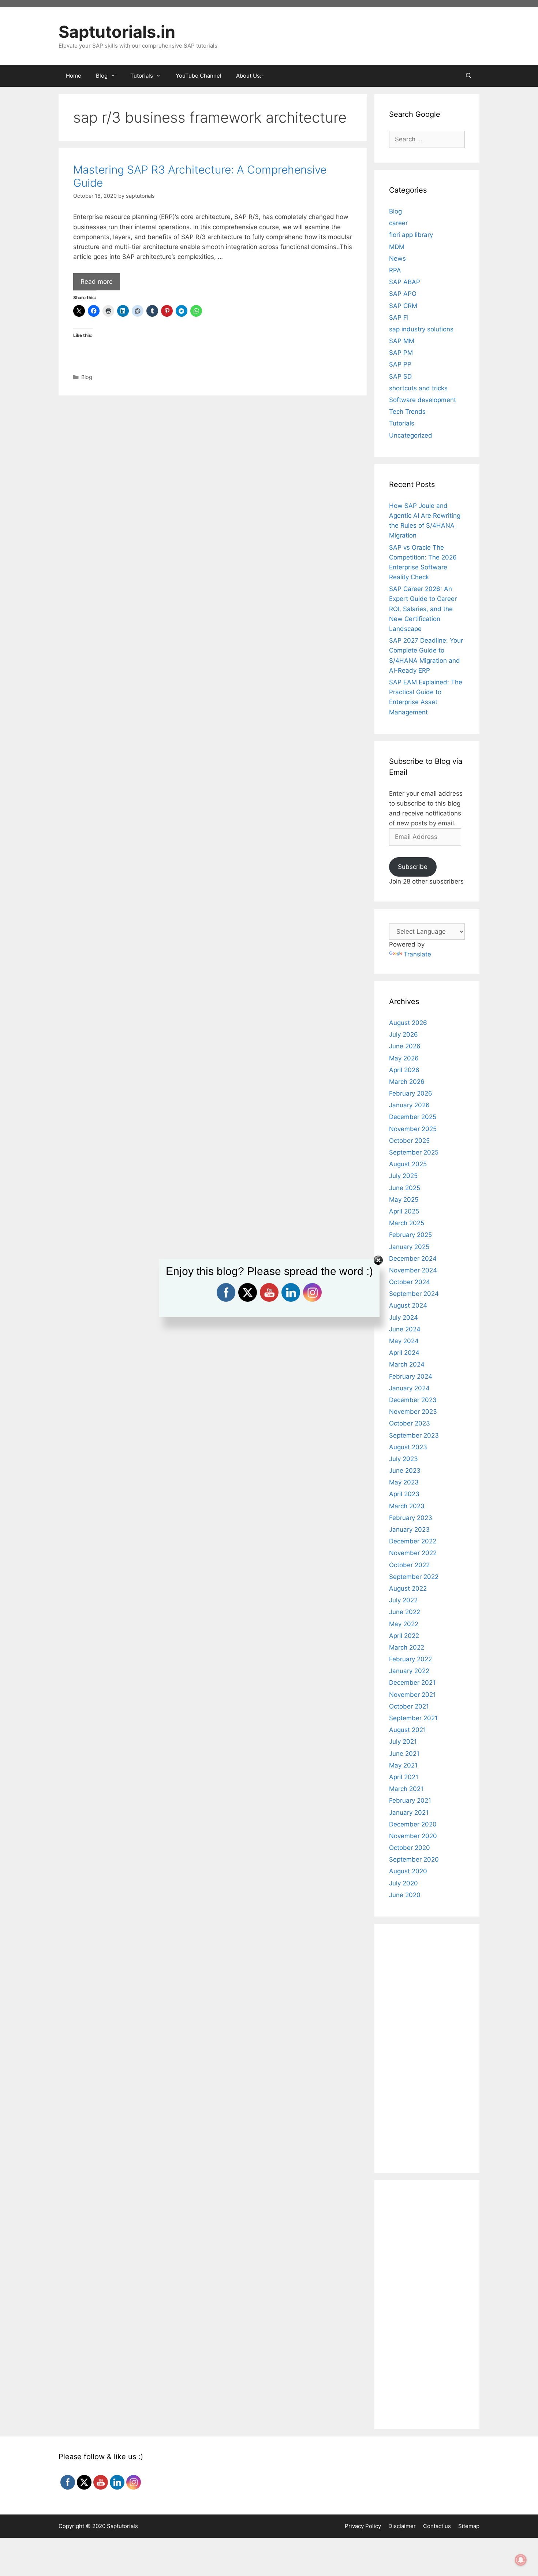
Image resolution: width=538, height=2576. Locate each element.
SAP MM (402, 341)
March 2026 (407, 1082)
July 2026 (403, 1034)
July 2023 (403, 1459)
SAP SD (400, 376)
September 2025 (414, 1152)
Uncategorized (411, 435)
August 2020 (408, 1871)
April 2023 (404, 1494)
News (397, 259)
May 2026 (404, 1058)
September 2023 (414, 1435)
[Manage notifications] (521, 2560)
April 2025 (404, 1211)
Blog (87, 377)
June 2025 (405, 1188)
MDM (397, 247)
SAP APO (403, 294)
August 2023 (408, 1447)
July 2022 (403, 1600)
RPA (395, 270)
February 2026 (411, 1093)
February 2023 (411, 1518)
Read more (97, 282)
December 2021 (412, 1683)
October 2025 (409, 1141)
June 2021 (404, 1754)
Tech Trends (407, 412)
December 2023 (413, 1400)
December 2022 (413, 1541)
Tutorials (402, 423)
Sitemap (469, 2526)
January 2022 (409, 1671)
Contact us (437, 2526)
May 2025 (404, 1200)
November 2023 (413, 1412)
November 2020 (413, 1836)
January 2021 (409, 1813)
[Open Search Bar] (469, 76)
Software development (423, 400)
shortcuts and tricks (418, 388)
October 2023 (410, 1423)
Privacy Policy (363, 2526)
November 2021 (412, 1695)
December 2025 (413, 1117)
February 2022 (410, 1659)
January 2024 (409, 1388)
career (398, 223)
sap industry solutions (421, 329)
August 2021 (408, 1730)
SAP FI (399, 317)
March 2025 (407, 1223)
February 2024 (411, 1376)
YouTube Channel (199, 76)
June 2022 (405, 1612)
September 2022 (414, 1577)
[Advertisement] (213, 454)
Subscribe (413, 867)
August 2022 (408, 1588)
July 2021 (403, 1742)
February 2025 (410, 1235)
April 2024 (404, 1353)
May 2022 (404, 1624)
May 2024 (404, 1341)
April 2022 (404, 1636)
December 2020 (413, 1824)
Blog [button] (102, 76)
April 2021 (404, 1777)
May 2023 (404, 1482)
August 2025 (408, 1164)
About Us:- (250, 76)
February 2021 (410, 1800)
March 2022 (407, 1647)
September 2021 (413, 1718)
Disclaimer (402, 2526)
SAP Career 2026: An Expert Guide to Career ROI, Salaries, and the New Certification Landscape (423, 609)
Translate (417, 954)
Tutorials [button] (142, 76)
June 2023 (405, 1471)
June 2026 (405, 1046)
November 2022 (413, 1553)
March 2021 (406, 1789)
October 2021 (409, 1706)
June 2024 (405, 1329)
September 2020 (414, 1859)
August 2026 (408, 1023)
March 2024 (407, 1364)
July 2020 (403, 1883)
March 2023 (407, 1506)
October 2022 (409, 1565)
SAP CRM (403, 306)
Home (74, 76)
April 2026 (404, 1070)
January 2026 (409, 1105)
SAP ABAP (405, 282)
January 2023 (409, 1529)
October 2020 (410, 1848)
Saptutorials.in (117, 32)
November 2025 (413, 1129)
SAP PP (400, 364)
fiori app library (411, 235)
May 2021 (403, 1765)
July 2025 (403, 1176)
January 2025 (409, 1247)
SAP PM (401, 353)
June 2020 (405, 1895)
